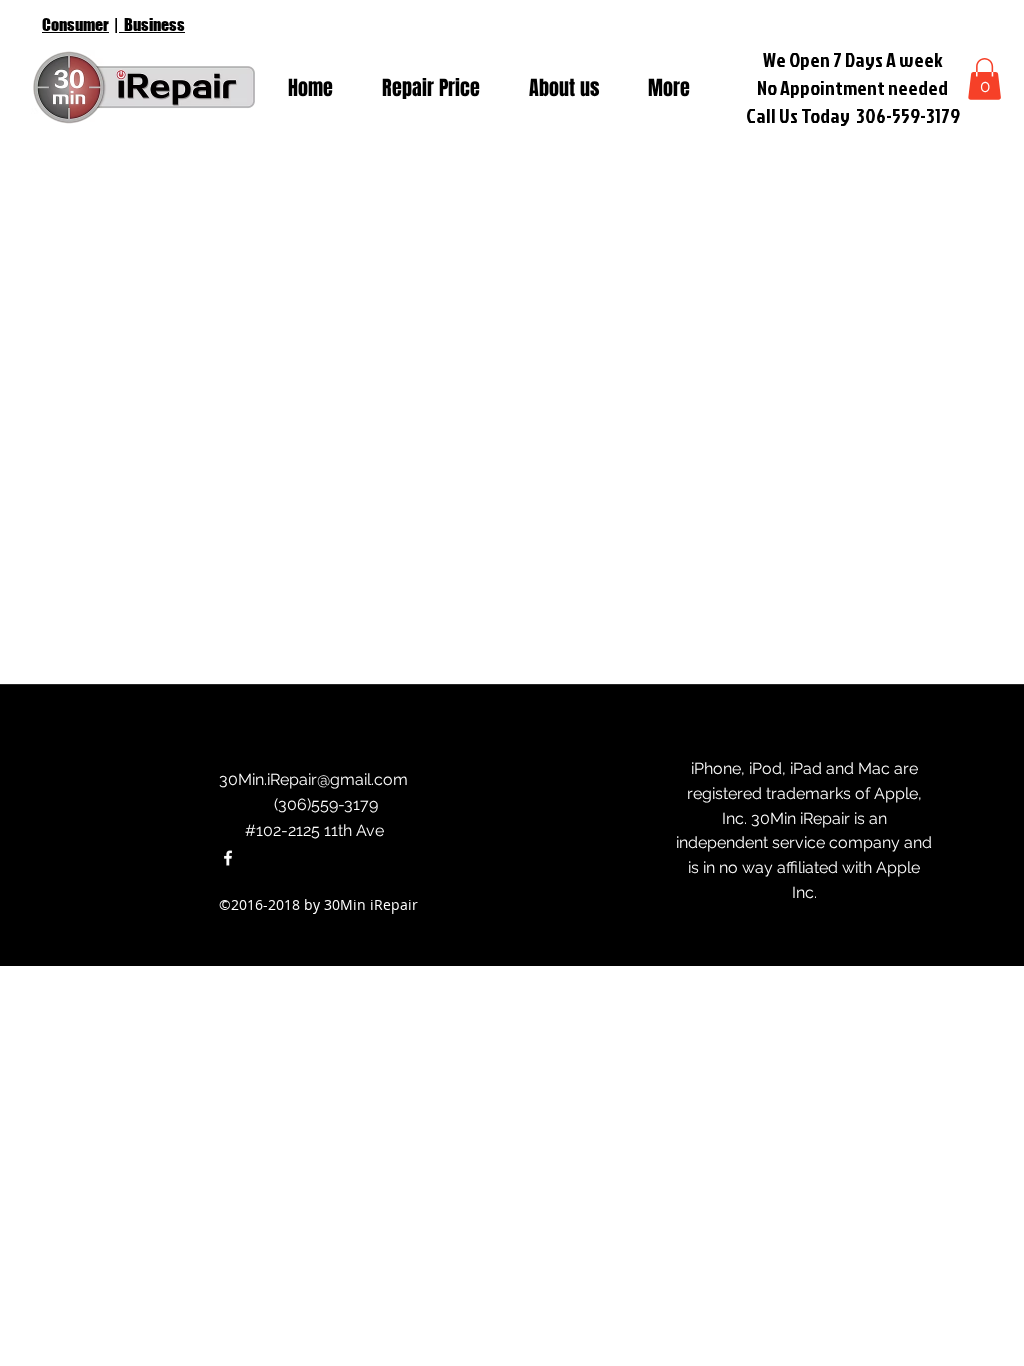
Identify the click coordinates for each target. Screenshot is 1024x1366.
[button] (984, 79)
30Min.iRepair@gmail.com (313, 779)
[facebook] (228, 858)
